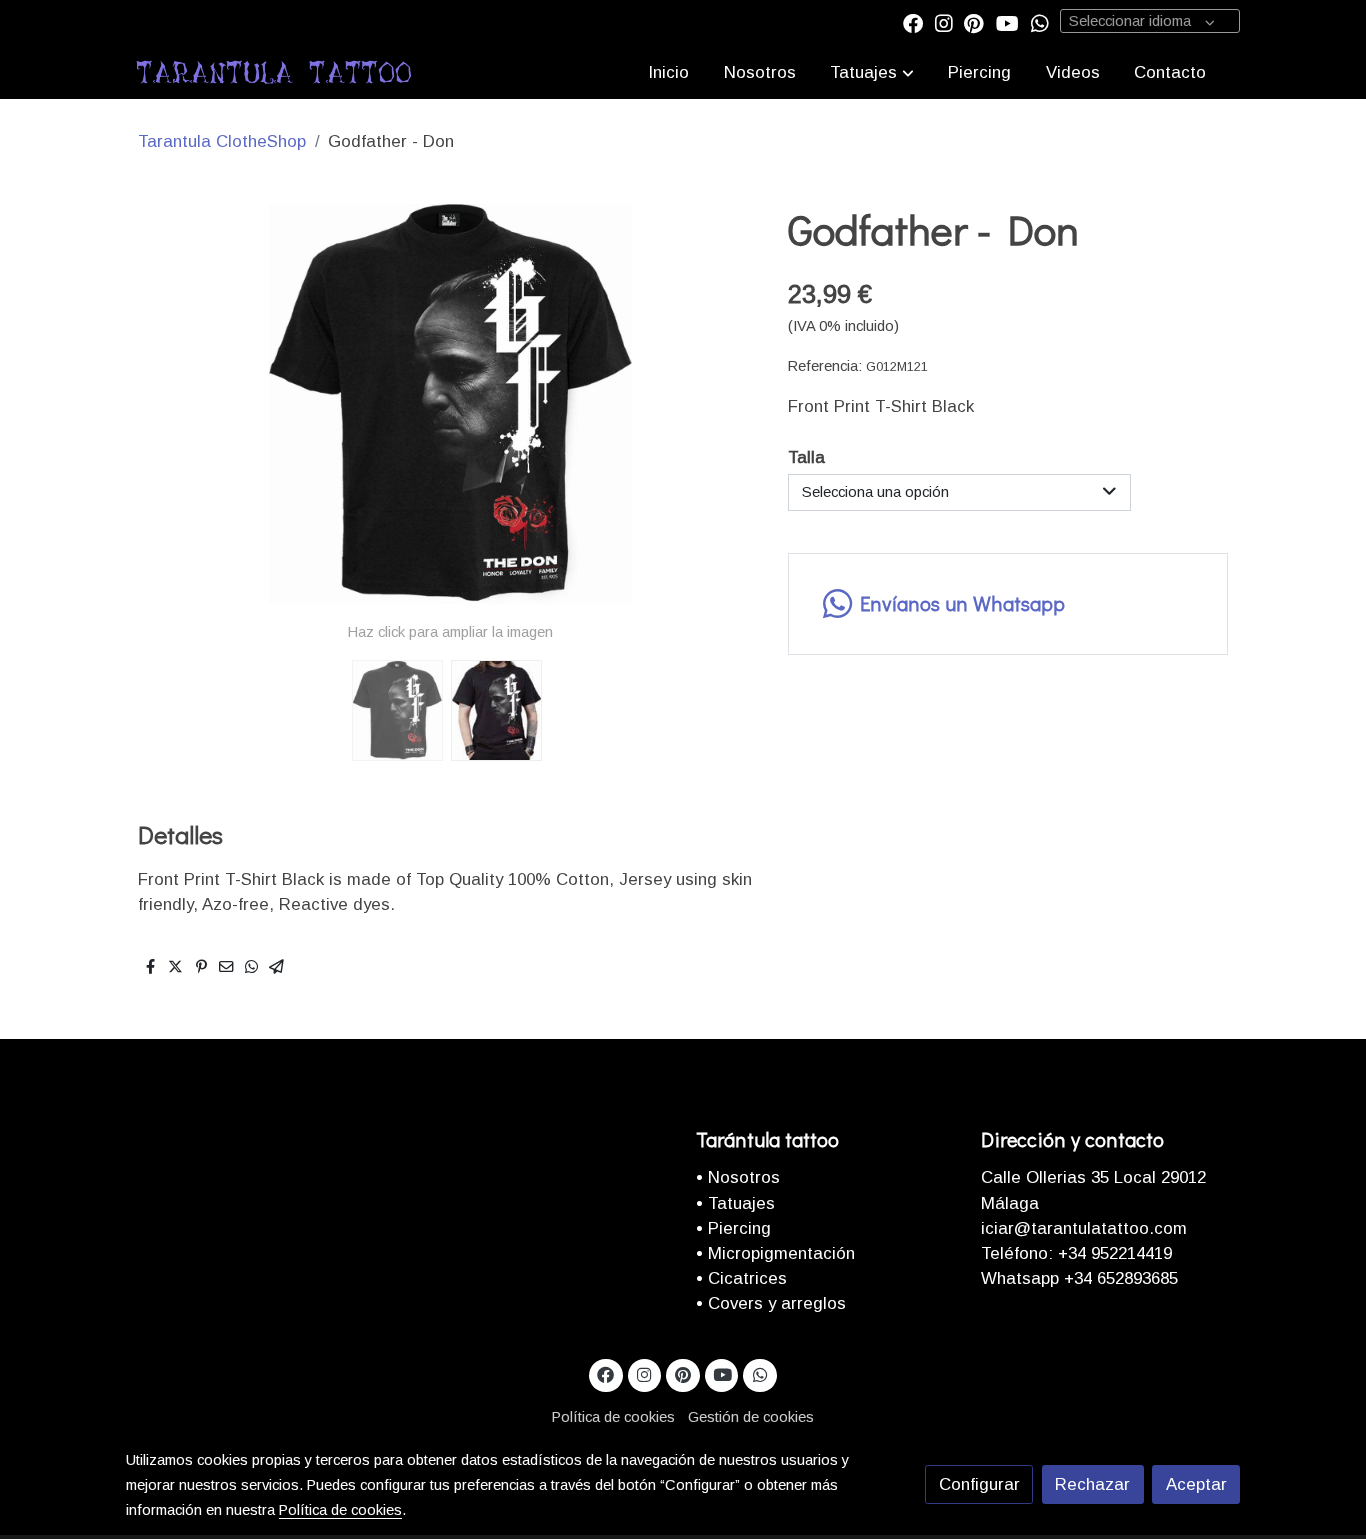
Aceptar (1196, 1484)
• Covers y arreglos (771, 1303)
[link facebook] (913, 22)
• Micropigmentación (775, 1253)
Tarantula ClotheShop (222, 141)
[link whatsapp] (1040, 22)
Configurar (979, 1484)
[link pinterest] (974, 22)
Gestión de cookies (751, 1417)
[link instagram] (944, 22)
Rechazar (1092, 1484)
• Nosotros (738, 1177)
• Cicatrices (741, 1278)
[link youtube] (1007, 22)
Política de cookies (613, 1417)
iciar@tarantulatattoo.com (1084, 1228)
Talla (806, 457)
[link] (274, 72)
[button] (872, 72)
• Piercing (733, 1228)
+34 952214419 (1112, 1253)
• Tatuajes (735, 1203)
